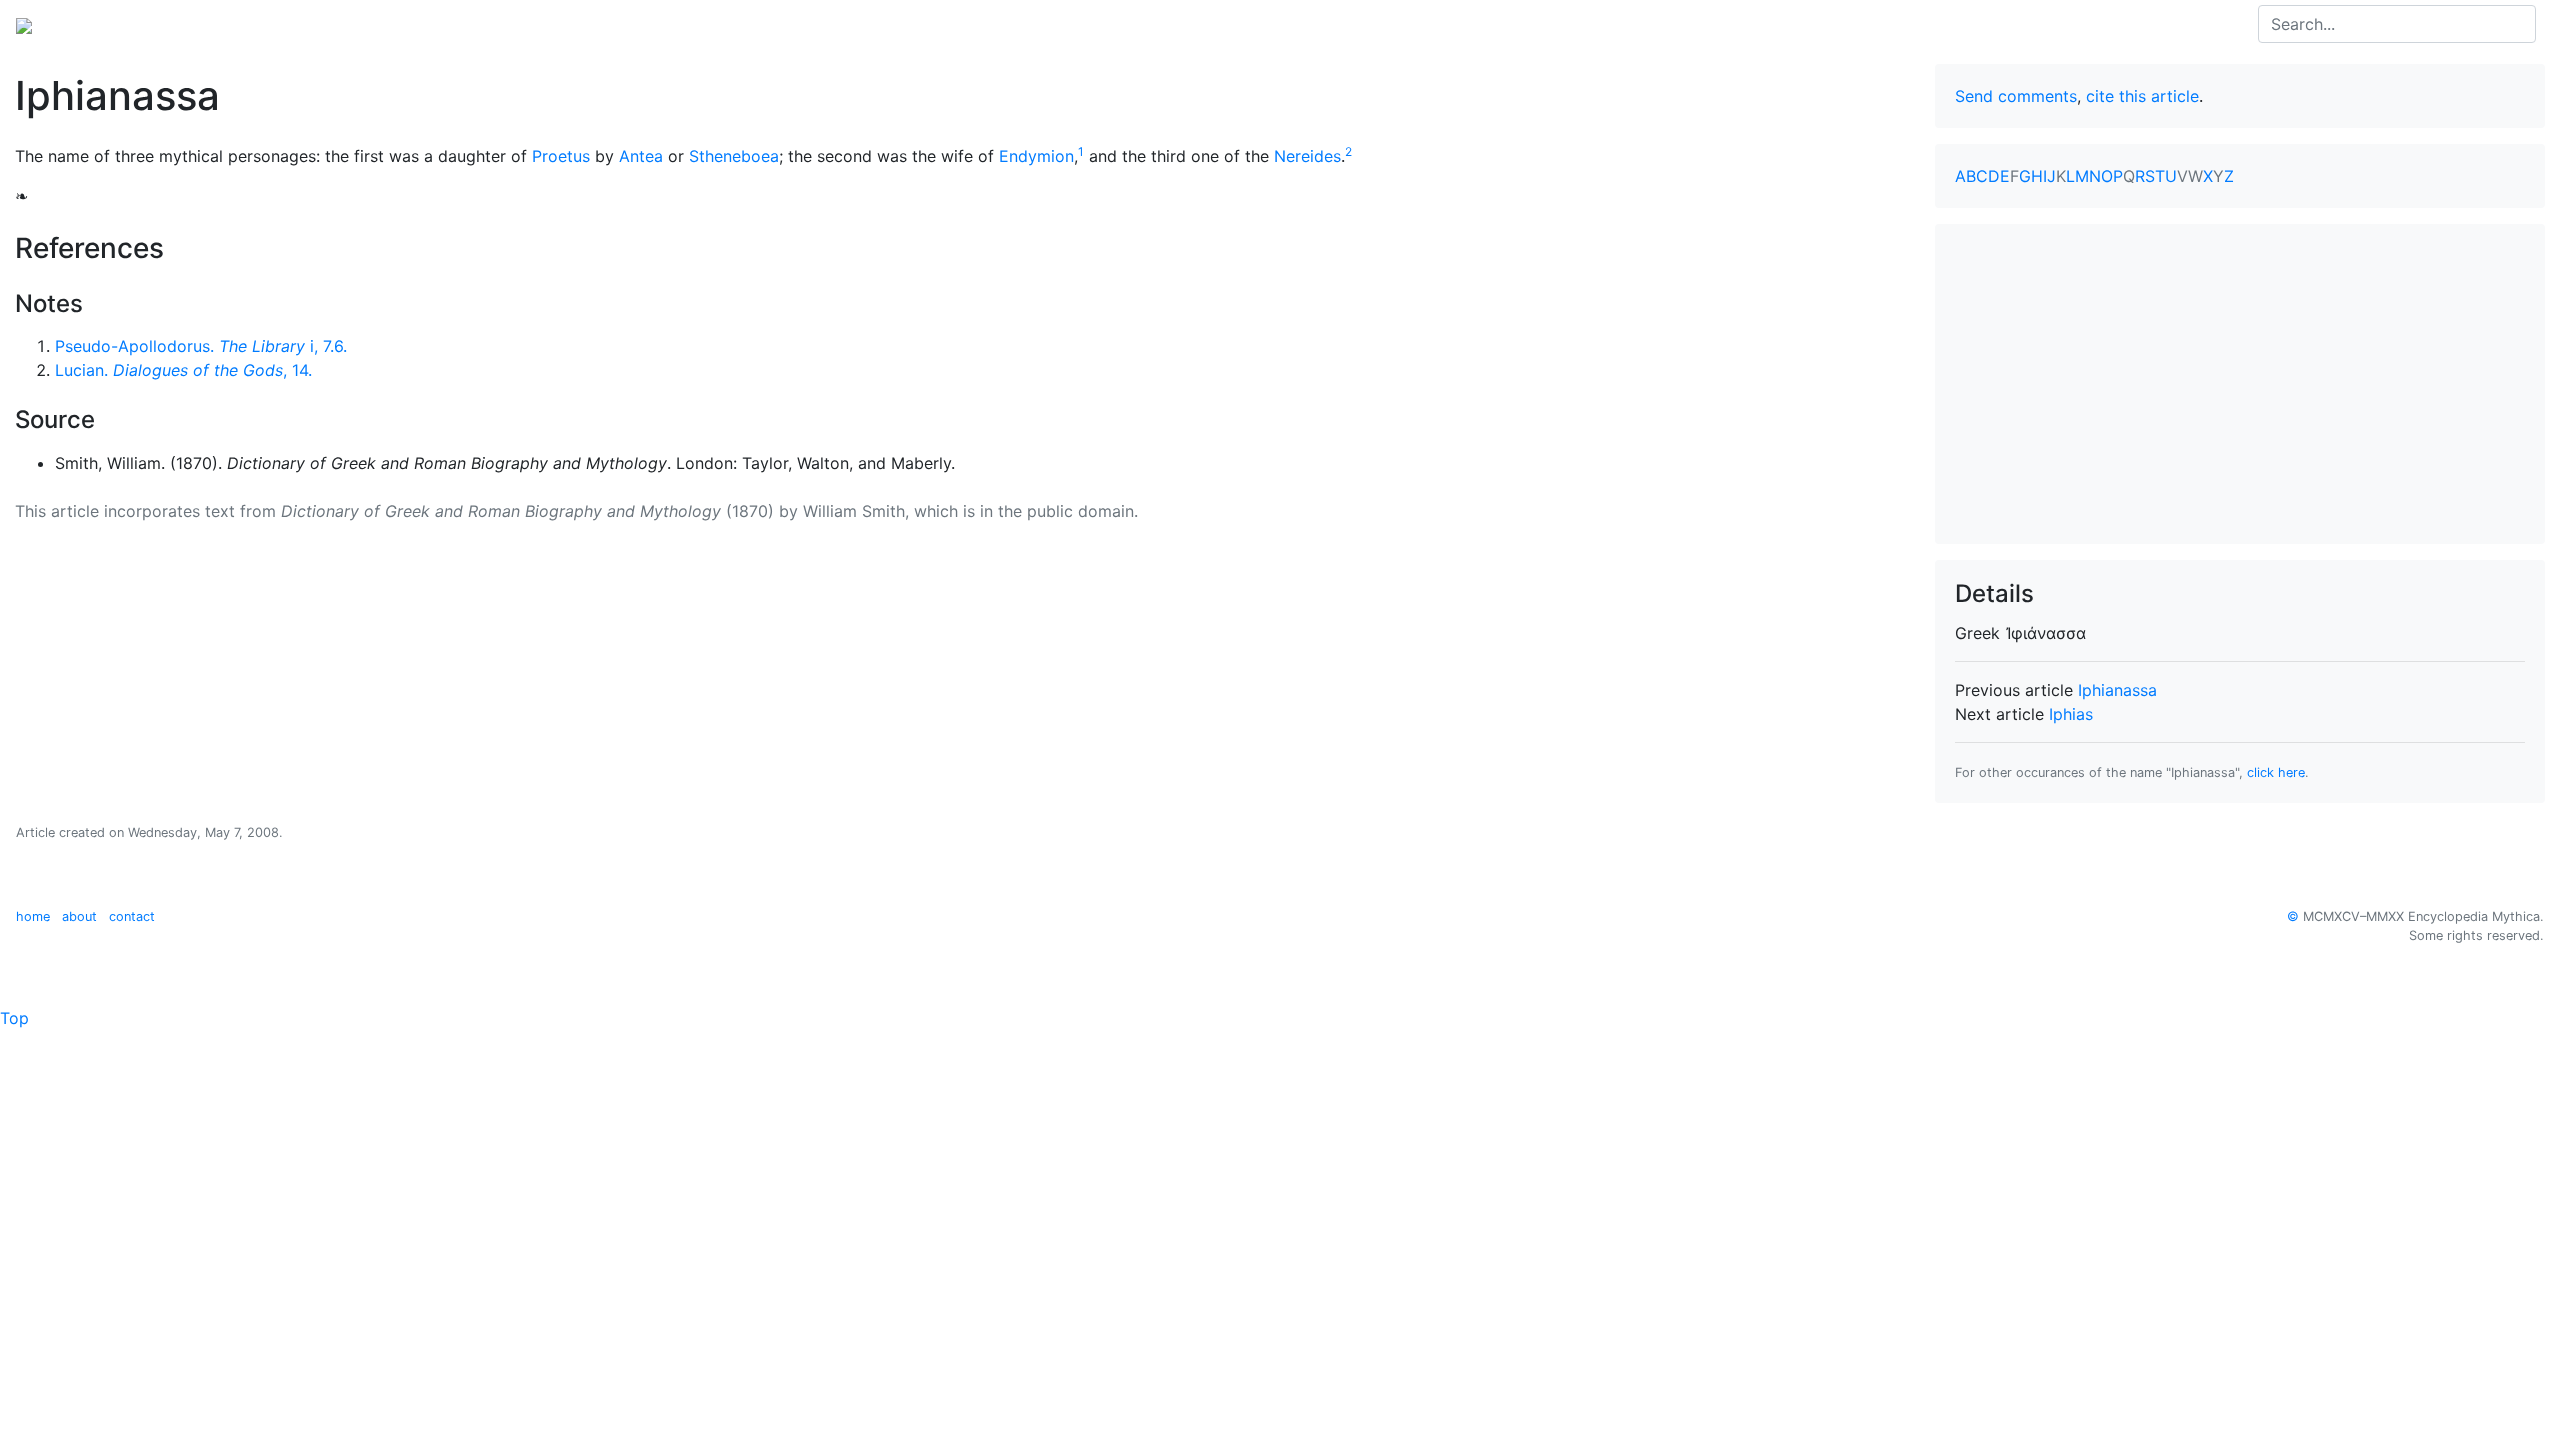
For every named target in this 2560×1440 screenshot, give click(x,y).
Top (14, 1018)
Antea (641, 156)
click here (2276, 772)
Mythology (96, 24)
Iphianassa (2117, 690)
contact (132, 916)
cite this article (2142, 96)
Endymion (1036, 156)
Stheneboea (734, 156)
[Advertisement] (2240, 384)
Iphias (2071, 714)
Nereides (1307, 156)
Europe (180, 24)
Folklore (371, 24)
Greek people (274, 24)
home (33, 916)
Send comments (2016, 96)
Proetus (561, 156)
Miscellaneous (470, 24)
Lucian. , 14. (183, 370)
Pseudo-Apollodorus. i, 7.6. (201, 346)
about (79, 916)
